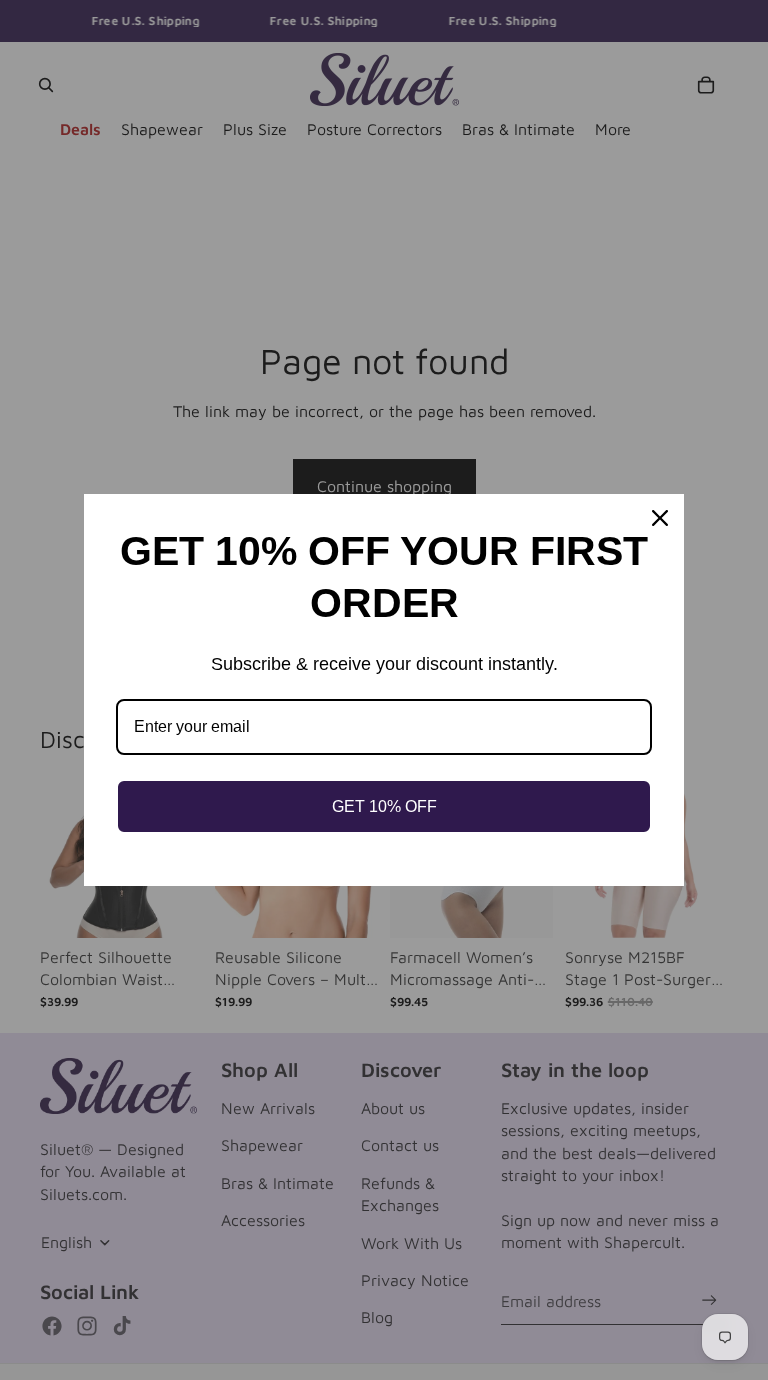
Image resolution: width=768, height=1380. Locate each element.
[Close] (660, 518)
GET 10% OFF (384, 806)
